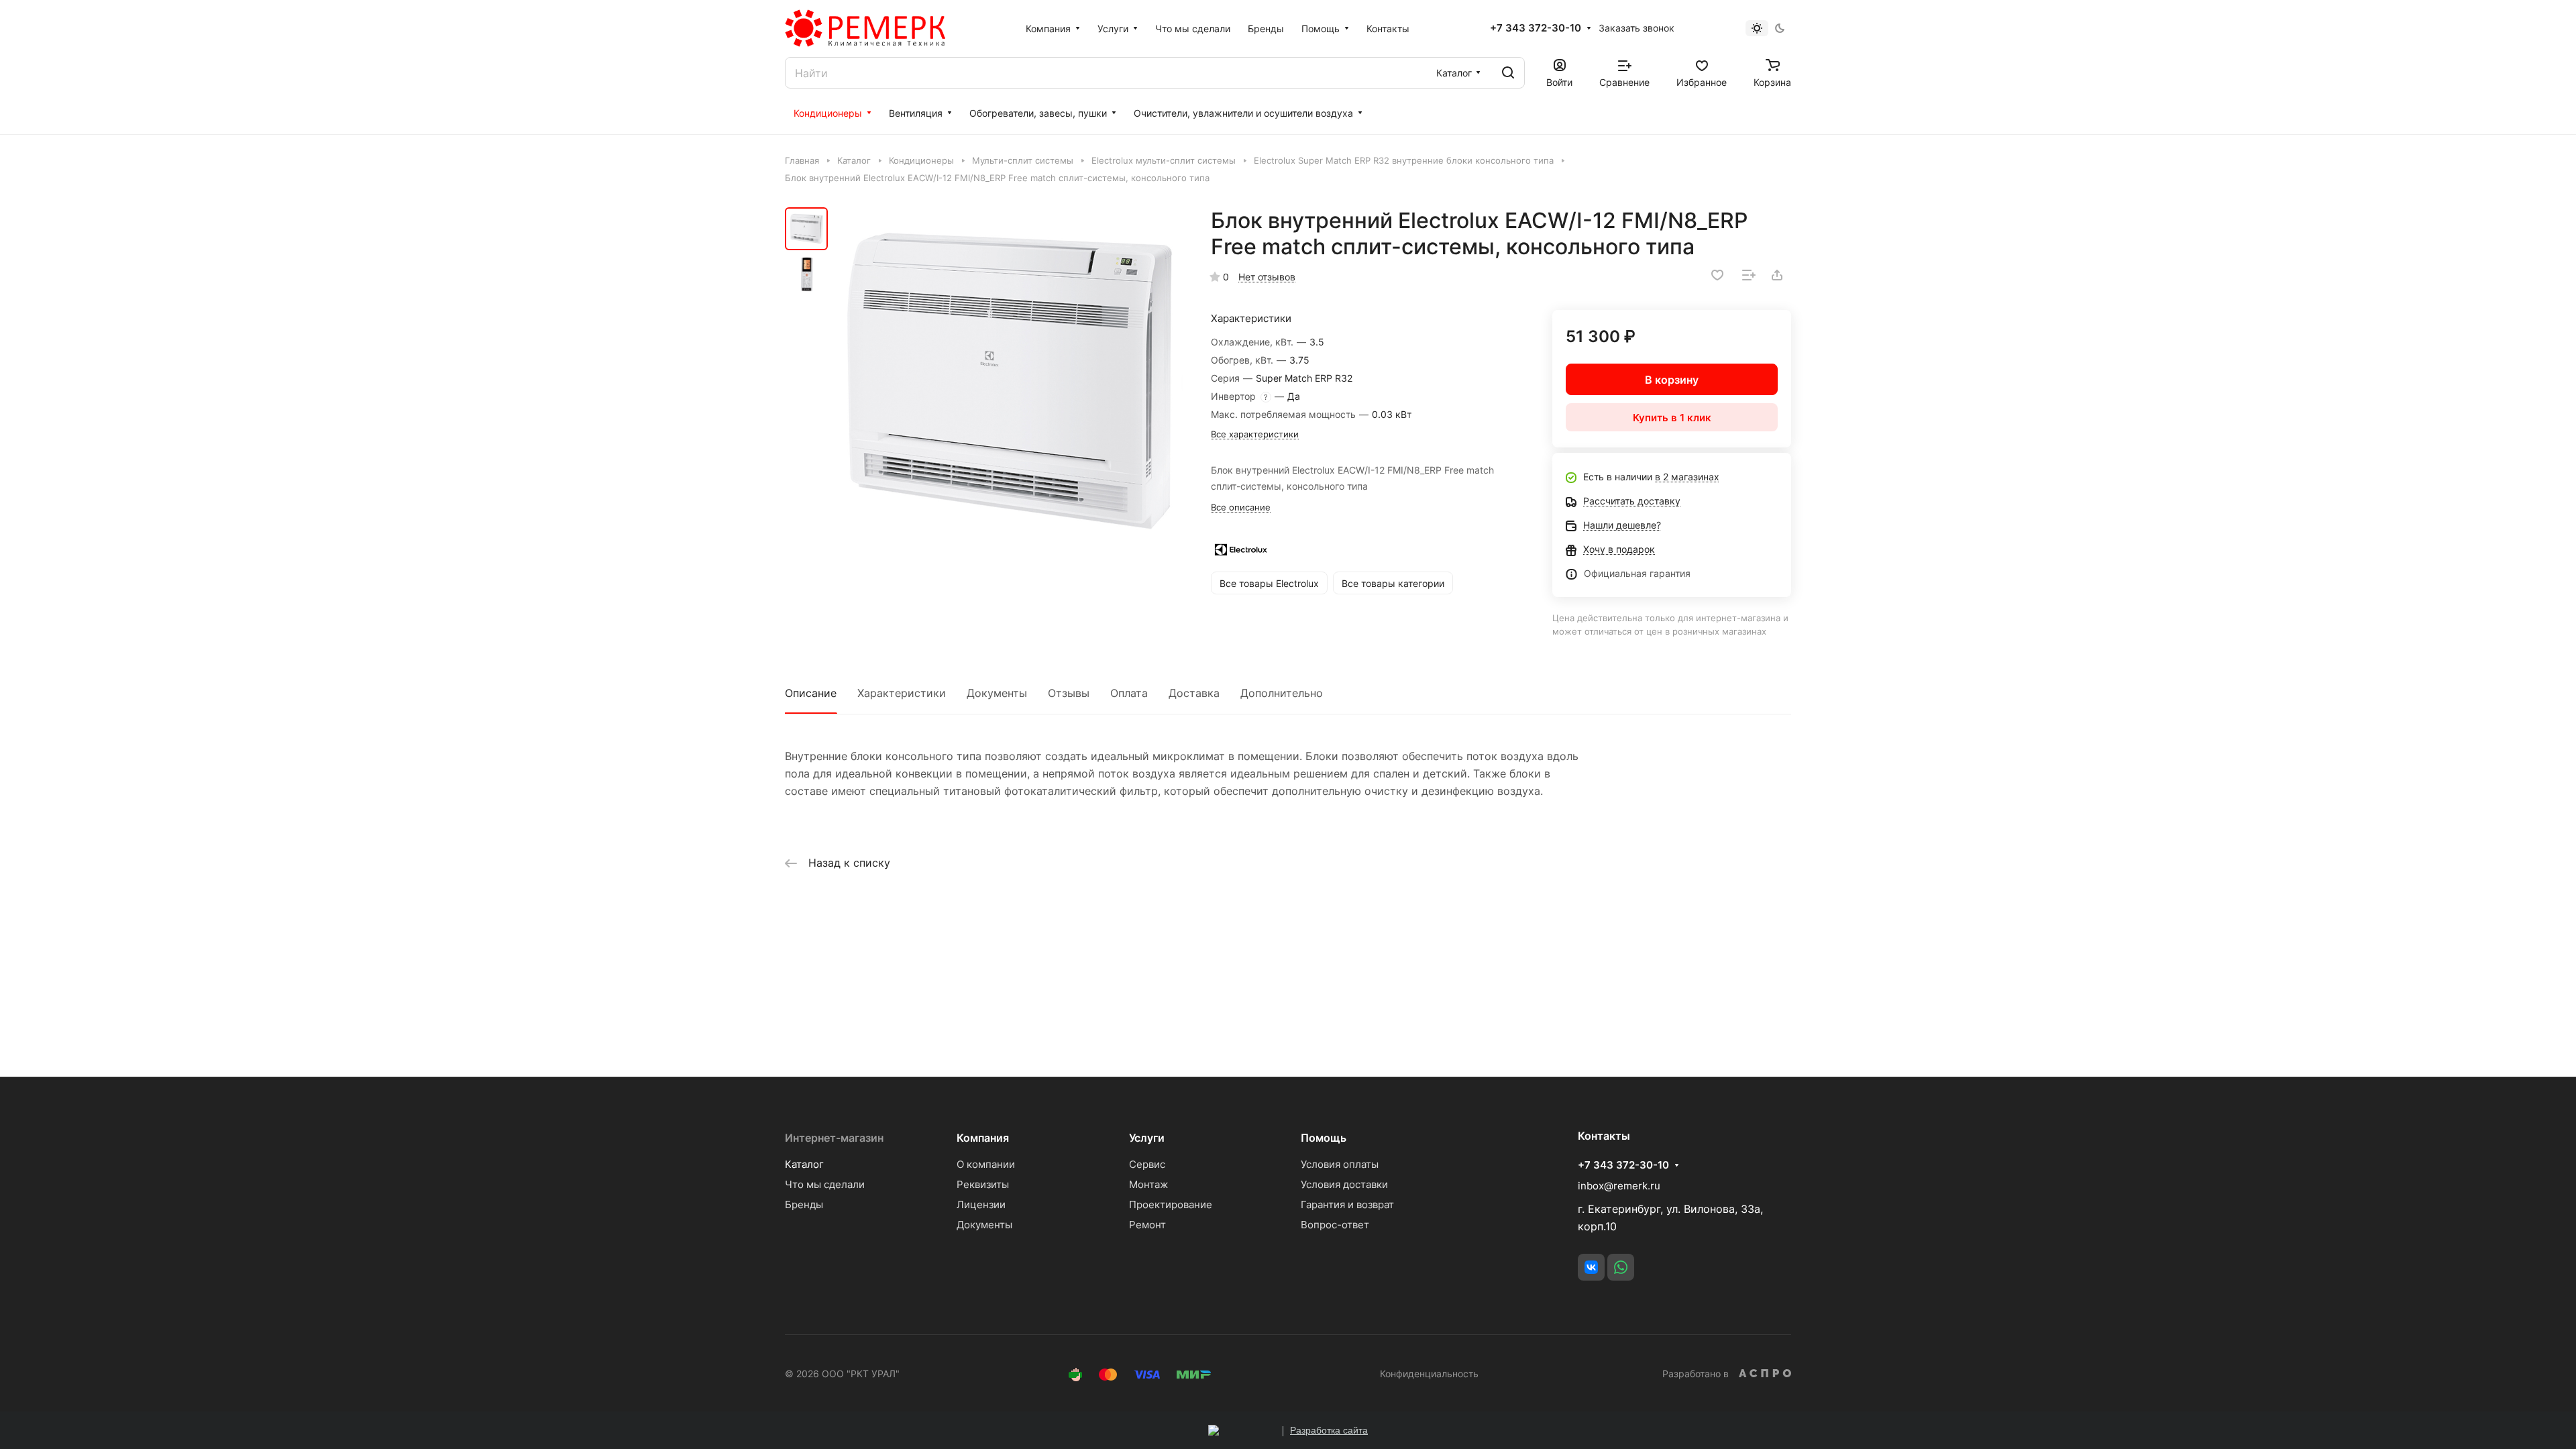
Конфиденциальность (1429, 1374)
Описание (811, 693)
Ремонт (1147, 1225)
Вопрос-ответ (1335, 1225)
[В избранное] (1717, 275)
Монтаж (1148, 1184)
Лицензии (981, 1204)
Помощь (1324, 1138)
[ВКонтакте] (1591, 1267)
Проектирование (1171, 1204)
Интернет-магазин (834, 1138)
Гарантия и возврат (1347, 1204)
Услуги (1147, 1138)
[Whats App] (1621, 1267)
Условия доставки (1344, 1184)
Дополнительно (1282, 693)
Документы (997, 693)
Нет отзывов (1267, 277)
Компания (983, 1138)
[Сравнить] (1749, 275)
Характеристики (902, 693)
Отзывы (1069, 693)
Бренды (804, 1204)
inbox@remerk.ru (1619, 1186)
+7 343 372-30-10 (1536, 28)
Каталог (804, 1164)
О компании (986, 1164)
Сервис (1147, 1164)
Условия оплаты (1340, 1164)
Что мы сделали (825, 1184)
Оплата (1129, 693)
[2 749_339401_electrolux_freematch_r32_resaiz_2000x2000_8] (1010, 381)
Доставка (1194, 693)
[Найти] (1508, 73)
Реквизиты (983, 1184)
